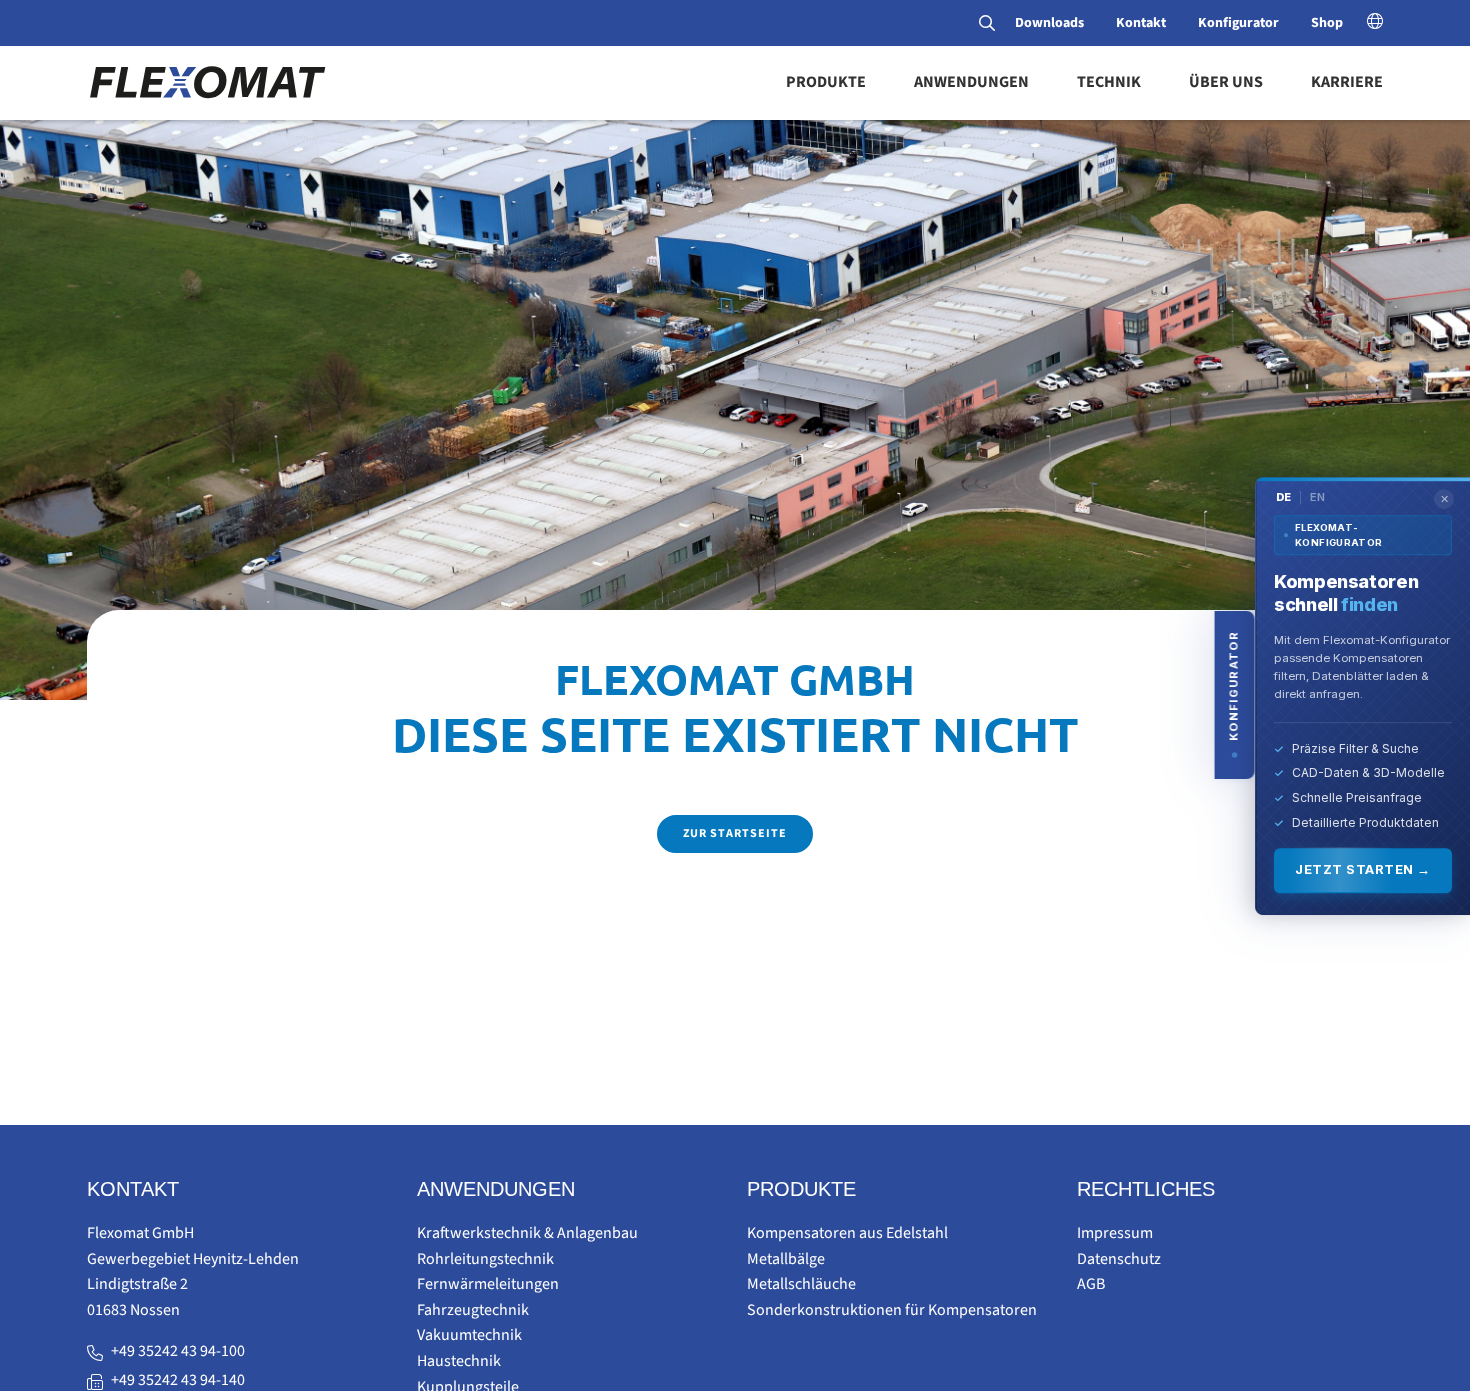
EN (1317, 496)
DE (1283, 496)
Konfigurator (1238, 23)
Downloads (1049, 23)
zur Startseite (735, 833)
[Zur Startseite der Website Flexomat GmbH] (207, 82)
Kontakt (1141, 23)
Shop (1327, 23)
